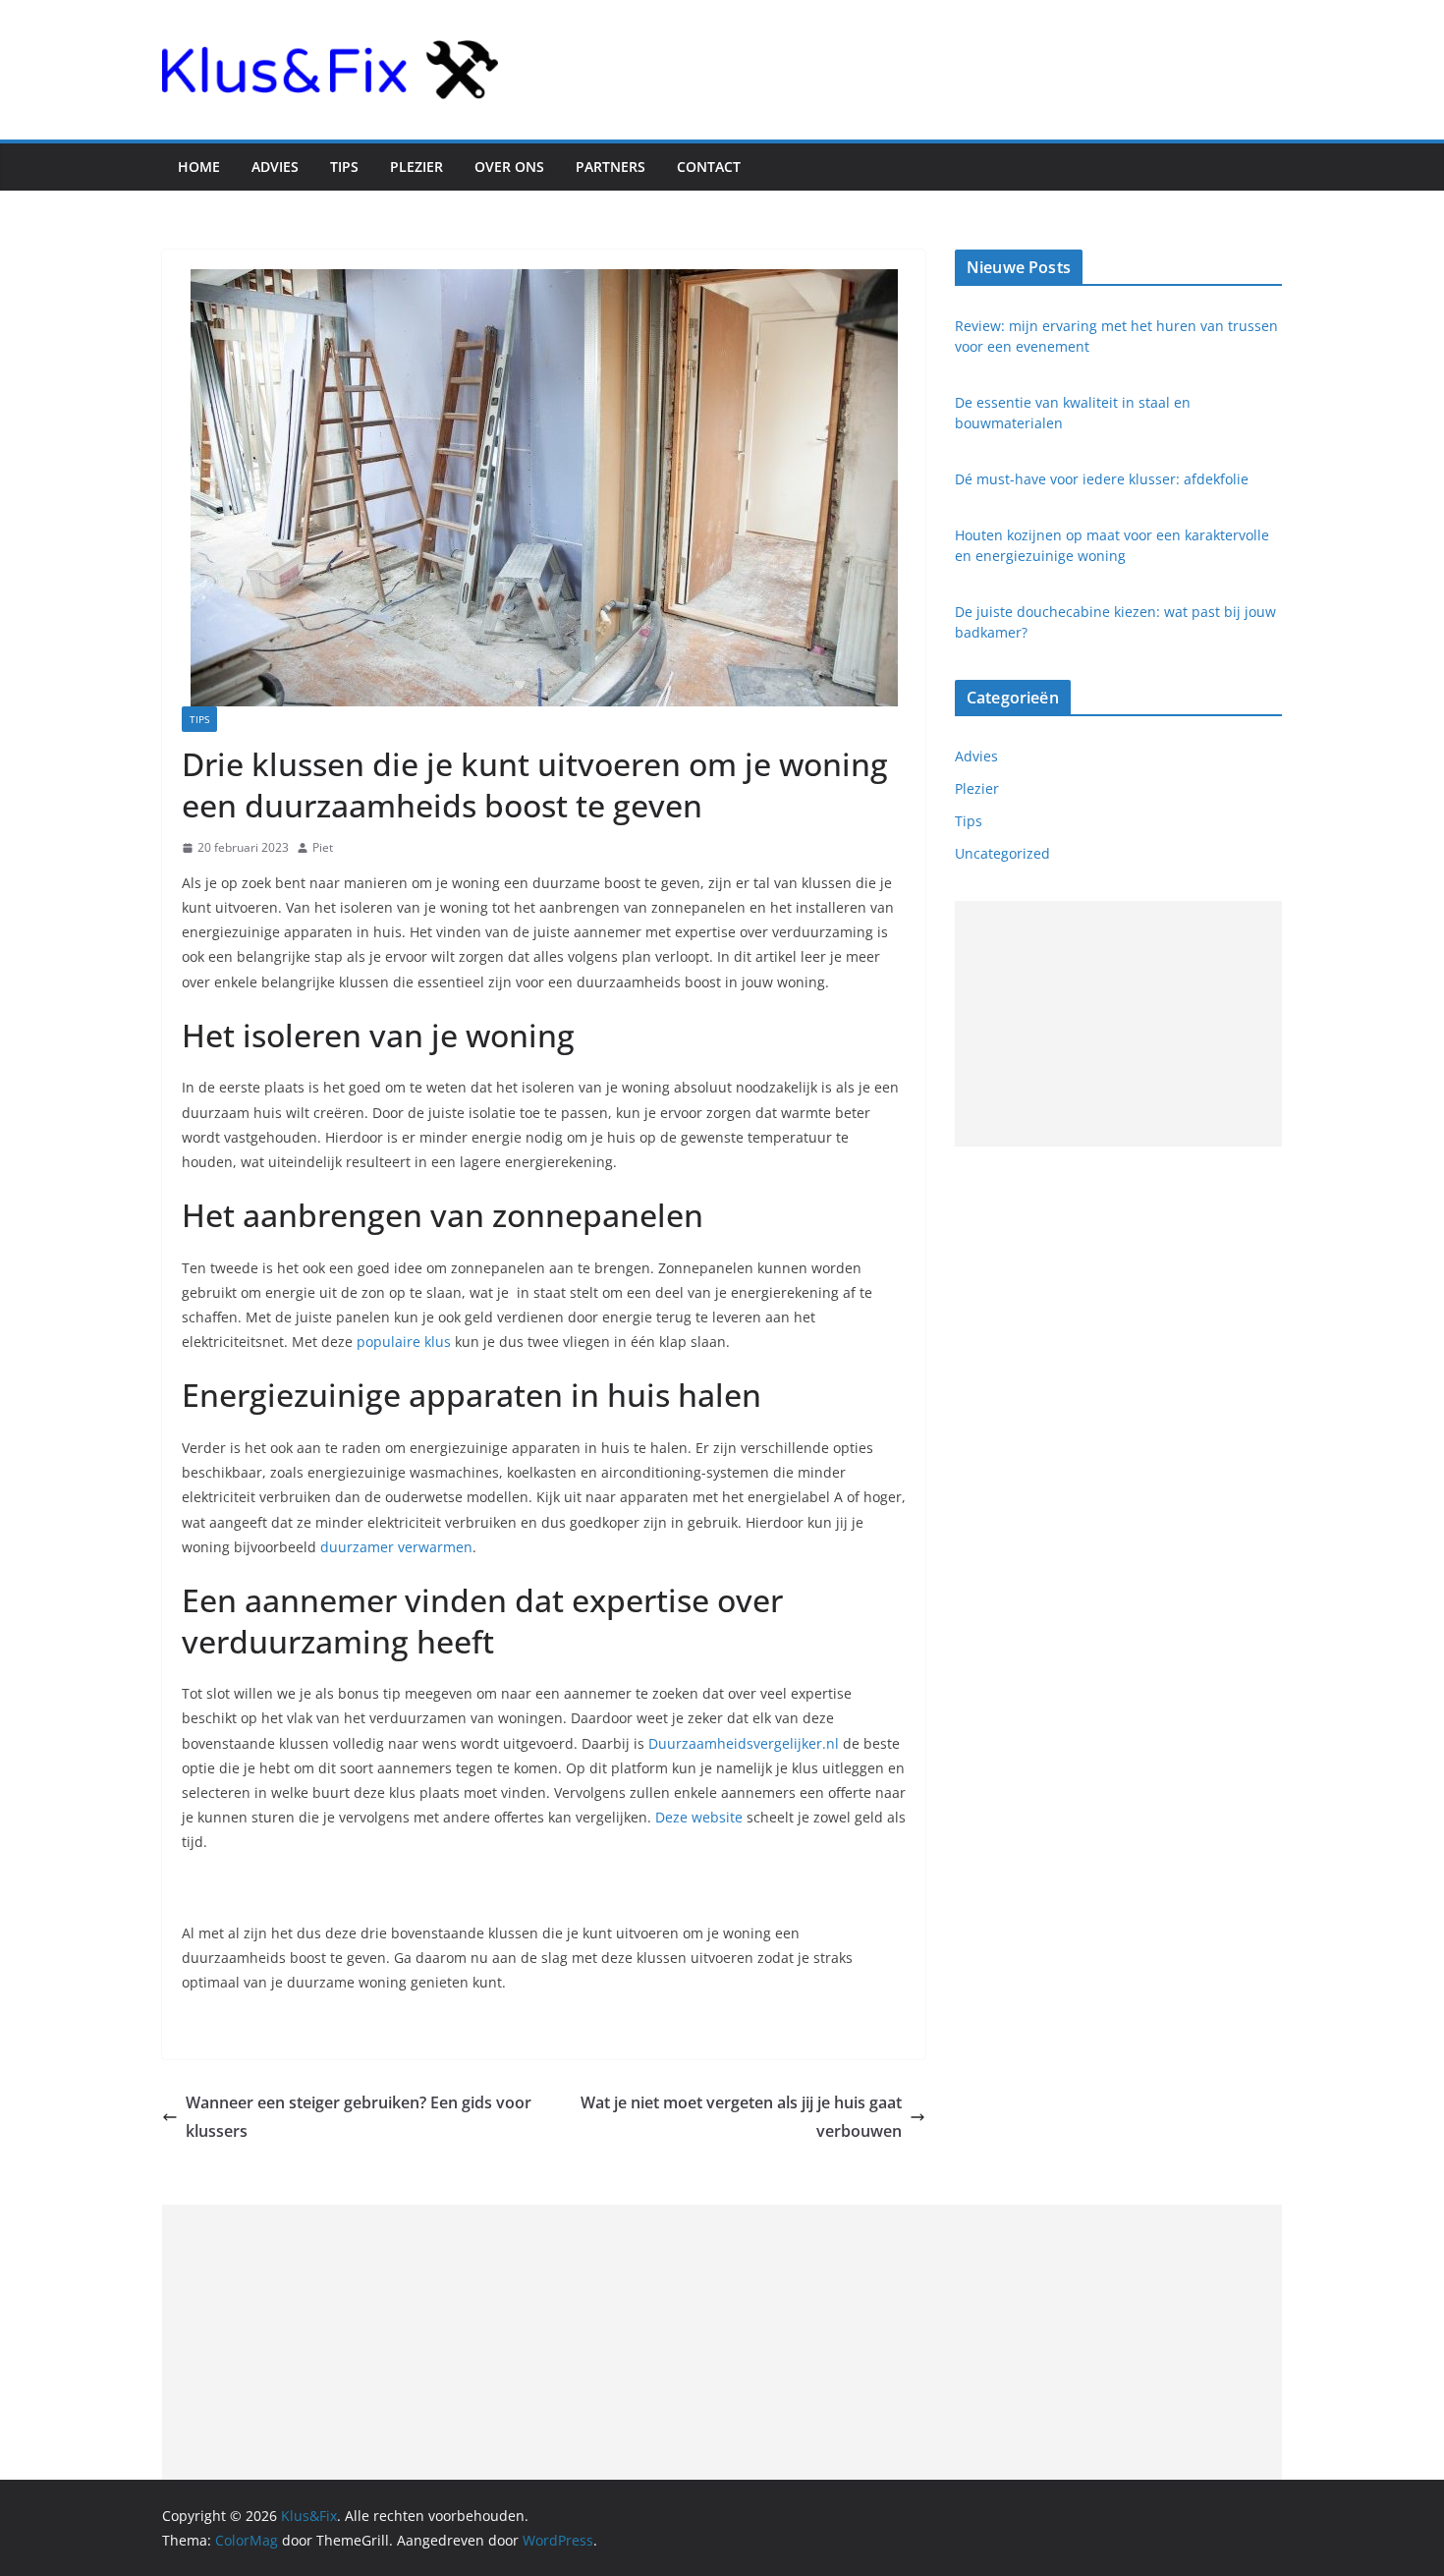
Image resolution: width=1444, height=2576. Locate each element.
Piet (323, 847)
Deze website (699, 1817)
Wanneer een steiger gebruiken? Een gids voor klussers (359, 2117)
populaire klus (404, 1342)
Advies (275, 167)
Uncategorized (1002, 853)
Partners (611, 167)
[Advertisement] (1118, 1024)
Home (199, 167)
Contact (709, 167)
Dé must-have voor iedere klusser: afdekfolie (1102, 479)
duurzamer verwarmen (396, 1547)
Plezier (417, 167)
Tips (344, 167)
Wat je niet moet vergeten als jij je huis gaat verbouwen (741, 2117)
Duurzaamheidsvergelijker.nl (742, 1743)
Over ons (509, 167)
